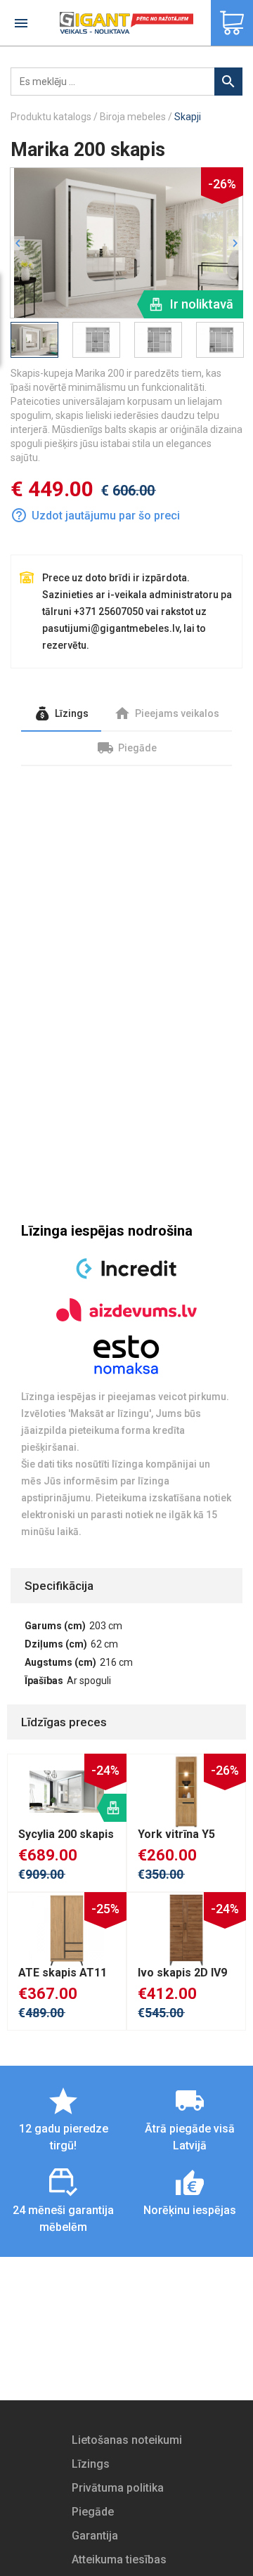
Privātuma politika (118, 2488)
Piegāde (93, 2512)
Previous (17, 245)
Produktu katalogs (51, 117)
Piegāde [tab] (136, 748)
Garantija (95, 2536)
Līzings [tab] (71, 713)
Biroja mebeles (133, 117)
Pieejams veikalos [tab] (176, 713)
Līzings (91, 2464)
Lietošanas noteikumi (127, 2440)
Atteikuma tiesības (119, 2559)
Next (236, 241)
